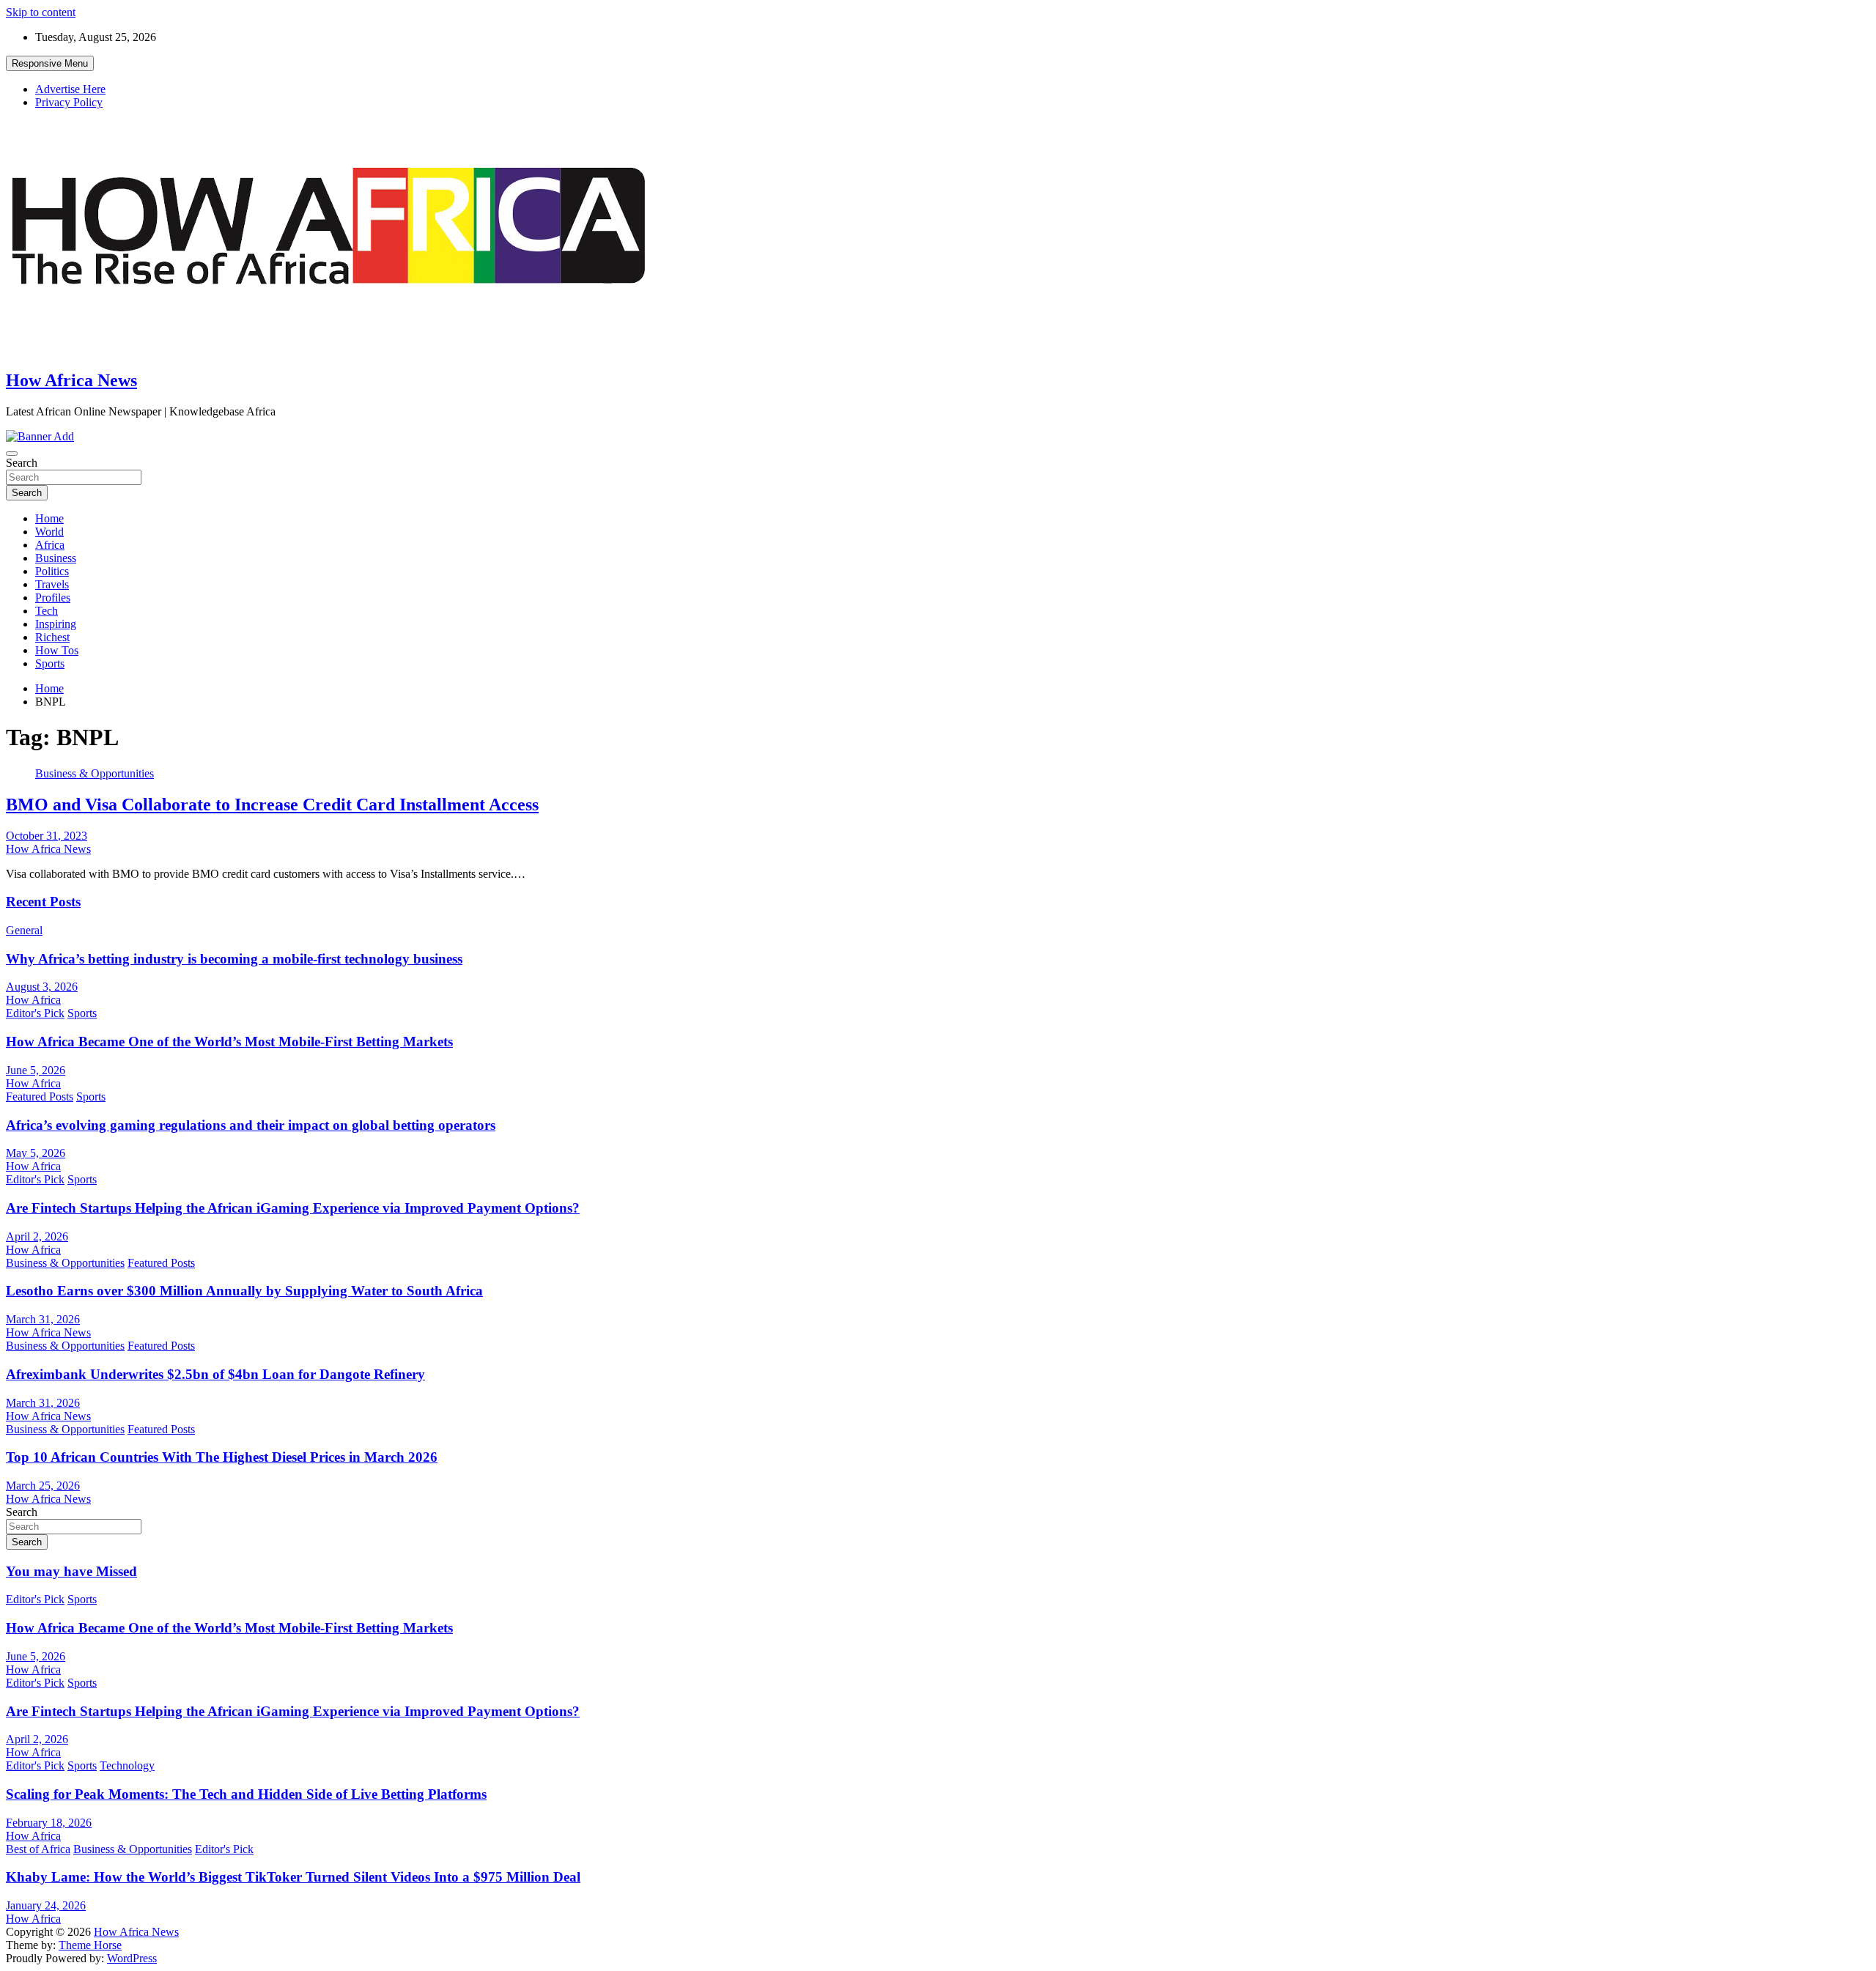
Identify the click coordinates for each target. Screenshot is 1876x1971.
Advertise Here (70, 89)
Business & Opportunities (95, 773)
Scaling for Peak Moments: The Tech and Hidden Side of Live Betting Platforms (246, 1794)
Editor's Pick (35, 1013)
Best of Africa (38, 1849)
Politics (52, 571)
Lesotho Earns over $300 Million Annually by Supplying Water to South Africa (244, 1291)
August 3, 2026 (42, 987)
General (24, 930)
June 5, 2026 (36, 1070)
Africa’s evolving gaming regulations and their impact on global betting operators (251, 1125)
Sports (50, 663)
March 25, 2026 (43, 1486)
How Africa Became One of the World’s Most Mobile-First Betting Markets (229, 1042)
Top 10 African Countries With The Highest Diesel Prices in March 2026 (222, 1457)
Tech (47, 611)
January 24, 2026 (46, 1905)
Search (22, 463)
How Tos (57, 650)
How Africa (33, 1000)
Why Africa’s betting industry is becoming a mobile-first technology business (234, 959)
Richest (52, 637)
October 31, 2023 (47, 836)
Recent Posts (43, 902)
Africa (50, 545)
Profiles (53, 598)
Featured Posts (40, 1097)
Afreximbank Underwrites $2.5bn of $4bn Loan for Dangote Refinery (215, 1374)
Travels (52, 584)
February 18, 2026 (49, 1823)
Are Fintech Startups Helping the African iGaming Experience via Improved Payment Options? (293, 1208)
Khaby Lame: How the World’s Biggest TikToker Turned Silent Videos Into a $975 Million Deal (293, 1877)
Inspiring (56, 624)
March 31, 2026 (43, 1319)
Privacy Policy (69, 102)
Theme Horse (90, 1945)
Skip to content (41, 12)
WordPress (132, 1958)
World (49, 532)
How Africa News (71, 380)
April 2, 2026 (37, 1236)
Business (56, 558)
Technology (127, 1765)
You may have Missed (71, 1571)
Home (49, 518)
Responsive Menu (50, 63)
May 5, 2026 (36, 1153)
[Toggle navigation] (12, 454)
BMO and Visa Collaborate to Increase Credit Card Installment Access (272, 805)
